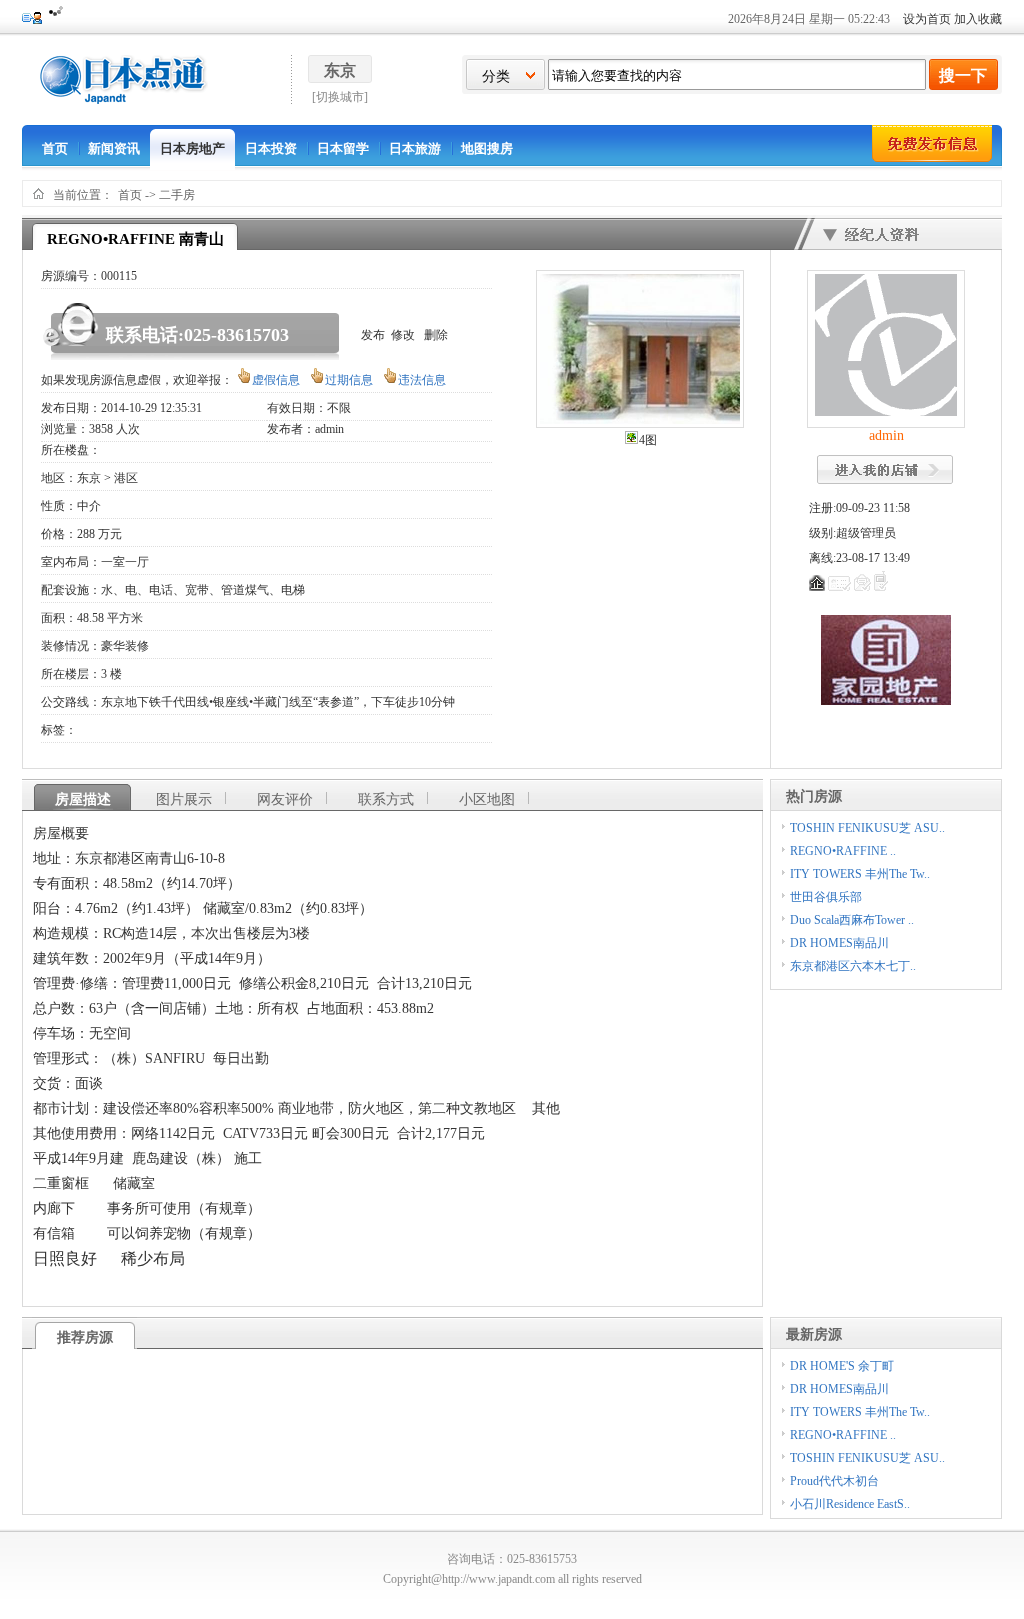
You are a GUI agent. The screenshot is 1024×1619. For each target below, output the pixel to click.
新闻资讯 (114, 148)
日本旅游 (415, 148)
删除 (436, 335)
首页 (55, 148)
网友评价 (285, 799)
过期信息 (349, 380)
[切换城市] (340, 97)
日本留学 (343, 148)
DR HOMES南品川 (839, 943)
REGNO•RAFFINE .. (843, 851)
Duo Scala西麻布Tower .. (852, 920)
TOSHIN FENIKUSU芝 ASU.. (867, 828)
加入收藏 (978, 19)
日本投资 (271, 148)
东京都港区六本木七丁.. (853, 966)
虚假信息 (276, 380)
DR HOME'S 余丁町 (842, 1366)
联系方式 (386, 799)
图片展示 (184, 799)
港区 (126, 478)
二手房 (177, 195)
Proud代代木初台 (834, 1481)
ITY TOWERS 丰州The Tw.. (860, 874)
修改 (403, 335)
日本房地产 (192, 148)
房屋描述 (83, 799)
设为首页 (927, 19)
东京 (89, 478)
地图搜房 (487, 148)
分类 (496, 76)
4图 (648, 440)
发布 (373, 335)
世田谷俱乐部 (826, 897)
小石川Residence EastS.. (850, 1504)
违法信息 (422, 380)
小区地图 (487, 799)
